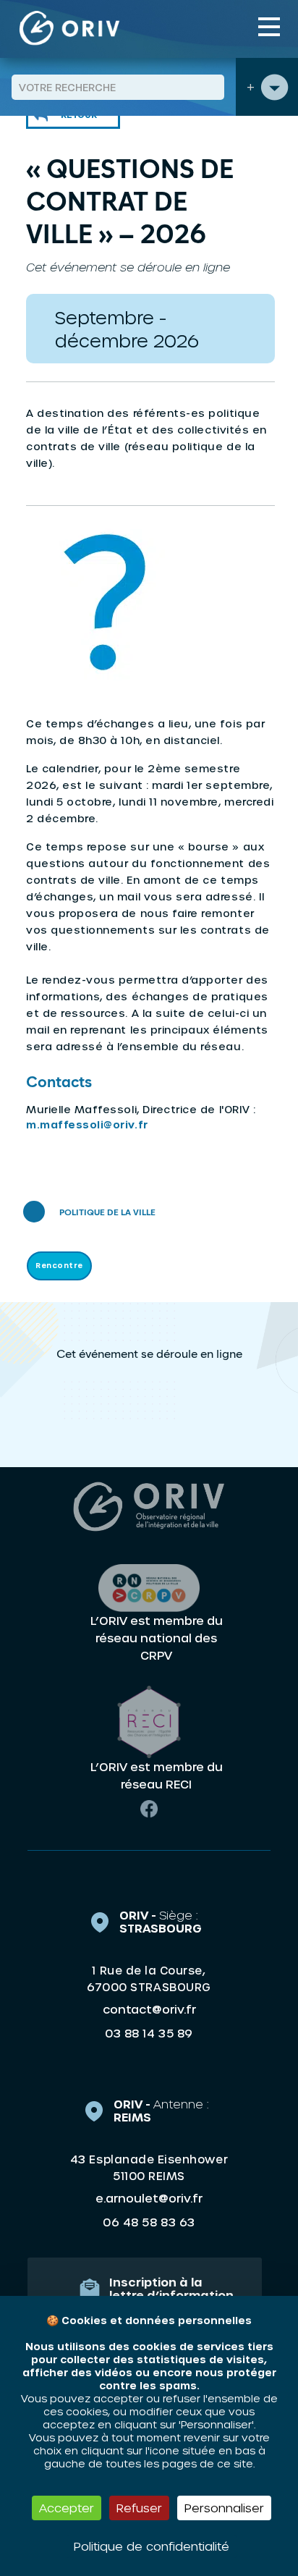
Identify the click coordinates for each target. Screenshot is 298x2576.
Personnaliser (224, 2508)
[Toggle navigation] (269, 27)
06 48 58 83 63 (149, 2222)
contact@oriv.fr (149, 2009)
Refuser (139, 2508)
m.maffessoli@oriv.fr (87, 1124)
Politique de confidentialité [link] (152, 2546)
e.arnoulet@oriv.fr (149, 2198)
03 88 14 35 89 (149, 2033)
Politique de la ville (107, 1213)
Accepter (67, 2508)
